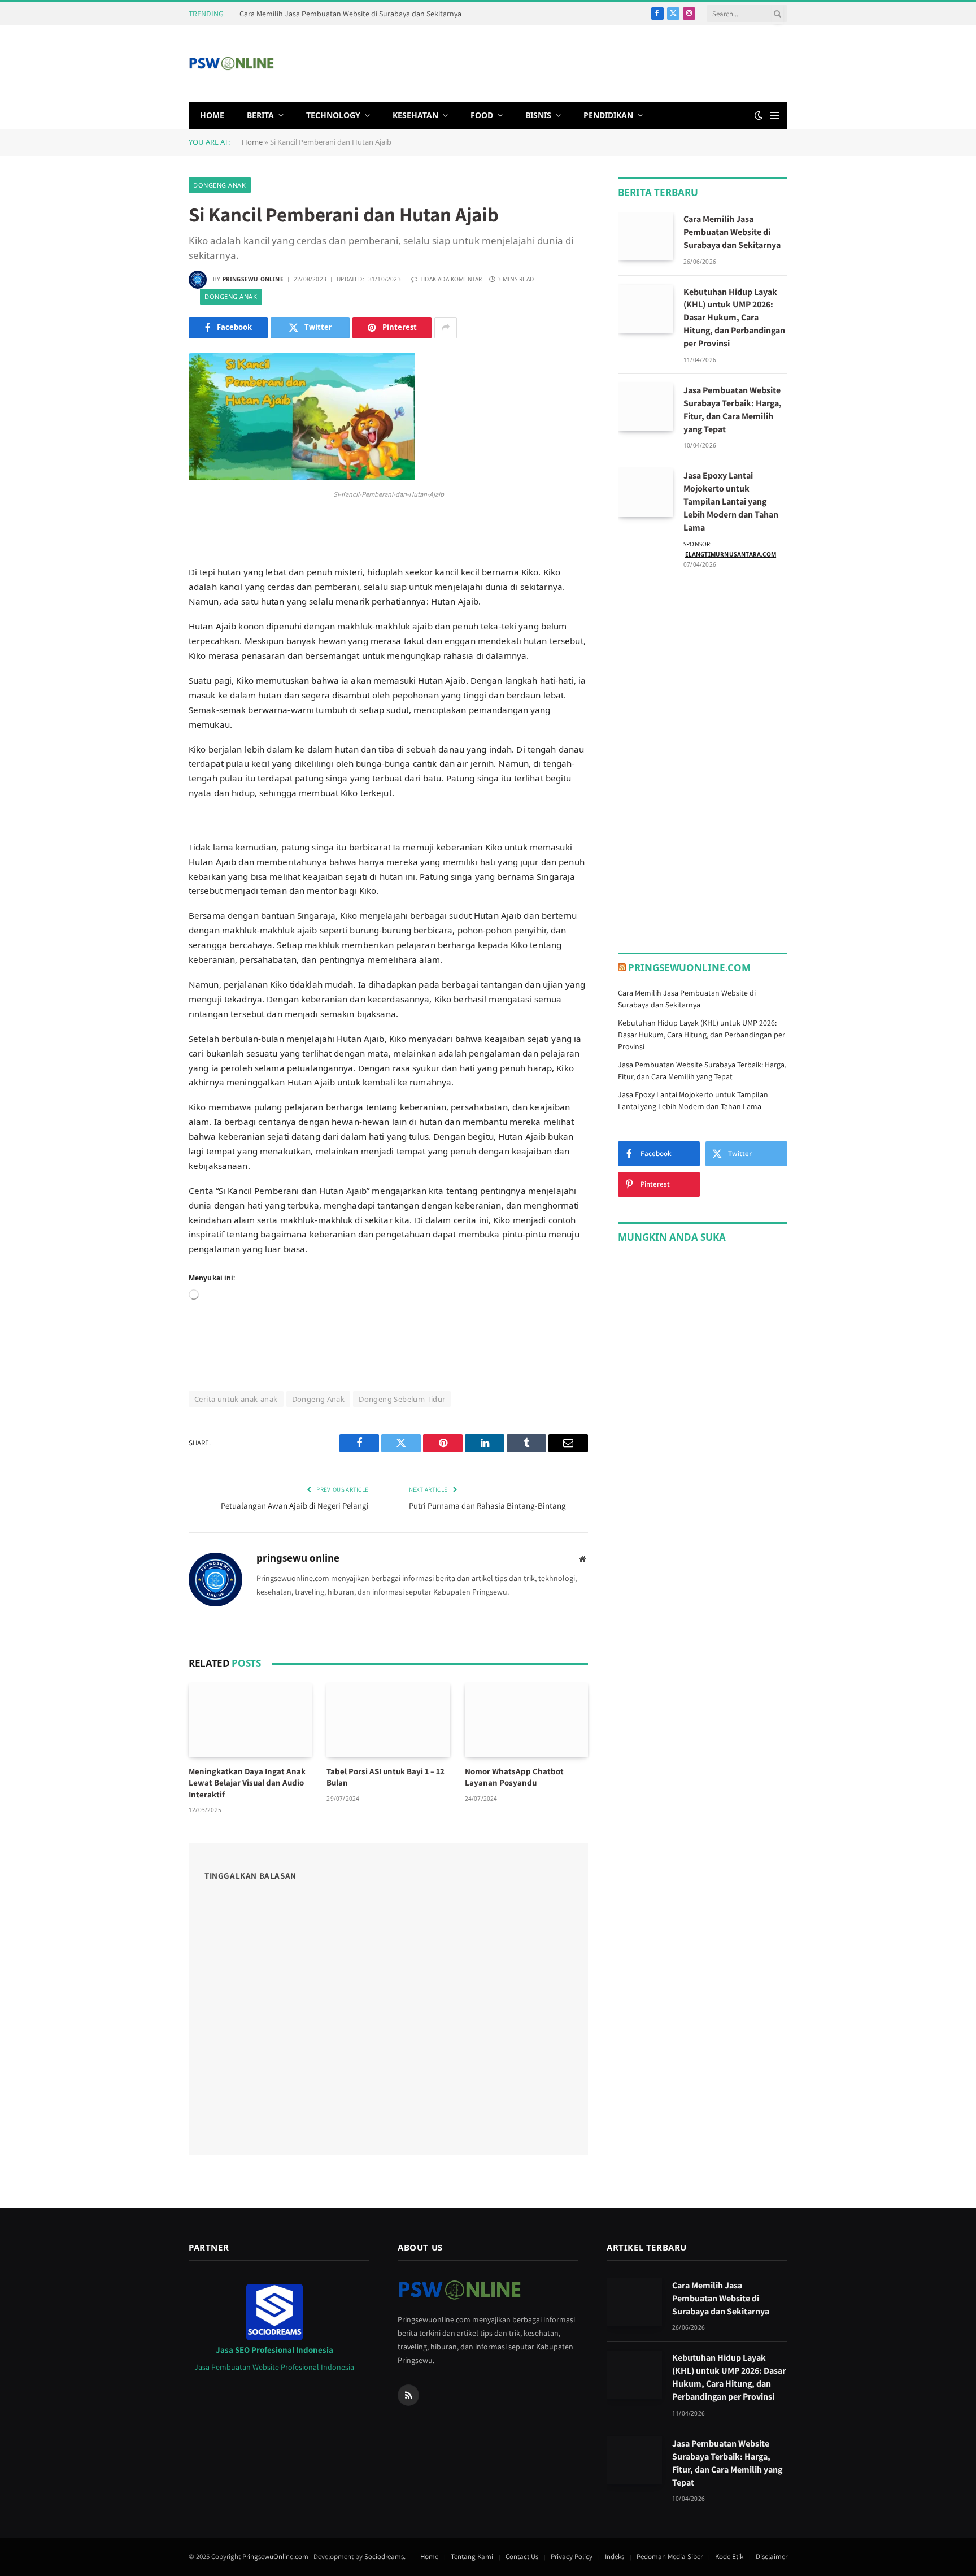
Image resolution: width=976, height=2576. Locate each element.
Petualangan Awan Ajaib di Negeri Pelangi (295, 1506)
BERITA (260, 115)
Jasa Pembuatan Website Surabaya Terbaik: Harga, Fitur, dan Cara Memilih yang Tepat (733, 410)
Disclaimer (772, 2557)
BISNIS (538, 115)
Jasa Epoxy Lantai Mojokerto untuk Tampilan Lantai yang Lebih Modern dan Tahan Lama (731, 501)
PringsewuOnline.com (689, 968)
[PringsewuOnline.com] (231, 64)
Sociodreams (384, 2557)
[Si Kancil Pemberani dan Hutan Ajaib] (302, 477)
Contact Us (522, 2557)
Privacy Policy (572, 2557)
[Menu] (775, 116)
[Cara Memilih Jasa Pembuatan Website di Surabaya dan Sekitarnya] (646, 236)
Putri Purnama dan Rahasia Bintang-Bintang (487, 1506)
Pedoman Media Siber (670, 2557)
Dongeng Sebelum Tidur (402, 1399)
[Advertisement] (582, 62)
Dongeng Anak (220, 185)
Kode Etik (729, 2557)
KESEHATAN (415, 115)
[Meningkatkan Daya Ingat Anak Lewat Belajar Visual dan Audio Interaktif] (250, 1720)
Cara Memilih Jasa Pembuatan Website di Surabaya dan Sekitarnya (350, 14)
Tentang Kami (472, 2557)
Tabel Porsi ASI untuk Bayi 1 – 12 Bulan (385, 1777)
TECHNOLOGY (333, 115)
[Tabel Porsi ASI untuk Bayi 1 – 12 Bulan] (388, 1720)
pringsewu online (253, 279)
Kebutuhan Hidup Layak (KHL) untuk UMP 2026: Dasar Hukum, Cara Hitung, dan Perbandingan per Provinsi (734, 318)
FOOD (482, 115)
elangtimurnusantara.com (731, 554)
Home (252, 142)
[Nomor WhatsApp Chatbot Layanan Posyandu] (526, 1720)
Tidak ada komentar (451, 279)
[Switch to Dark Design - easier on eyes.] (759, 115)
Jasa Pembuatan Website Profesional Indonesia (274, 2367)
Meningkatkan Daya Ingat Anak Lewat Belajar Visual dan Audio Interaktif (247, 1783)
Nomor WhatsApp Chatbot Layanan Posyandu (514, 1777)
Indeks (615, 2557)
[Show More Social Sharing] (446, 328)
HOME (212, 115)
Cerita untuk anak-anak (236, 1399)
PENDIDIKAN (608, 115)
